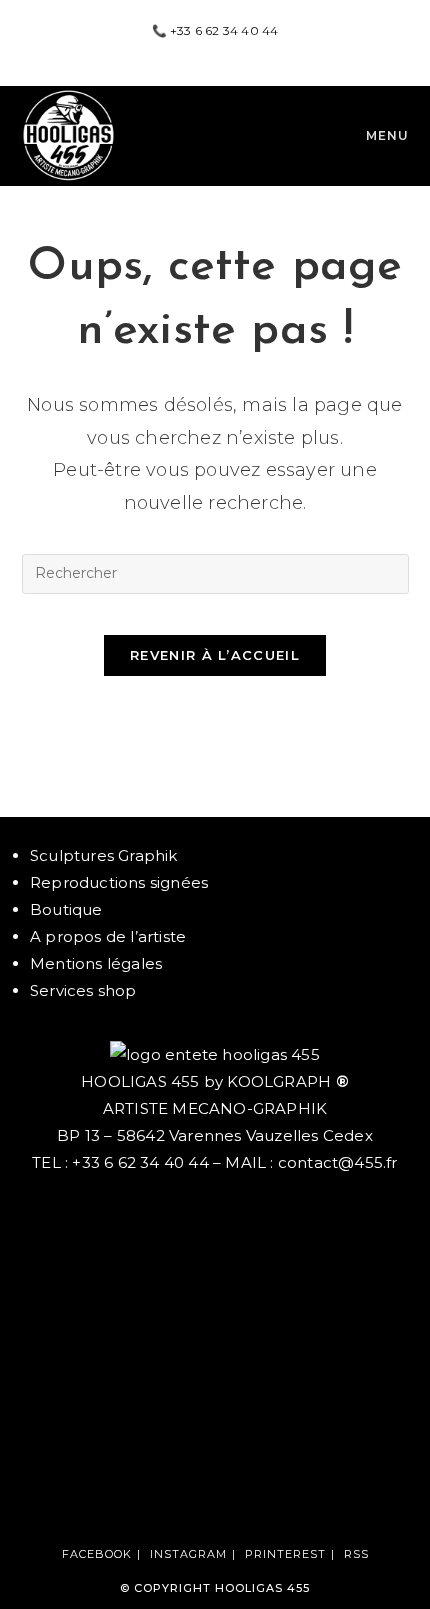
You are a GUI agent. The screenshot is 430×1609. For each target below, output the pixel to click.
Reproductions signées (119, 882)
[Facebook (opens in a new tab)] (194, 51)
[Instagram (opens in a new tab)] (238, 51)
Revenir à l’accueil (215, 655)
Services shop (83, 990)
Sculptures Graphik (104, 855)
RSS (356, 1554)
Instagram (188, 1554)
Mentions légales (96, 963)
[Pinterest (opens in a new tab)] (217, 51)
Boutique (66, 909)
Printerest (285, 1554)
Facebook (97, 1554)
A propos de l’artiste (108, 936)
